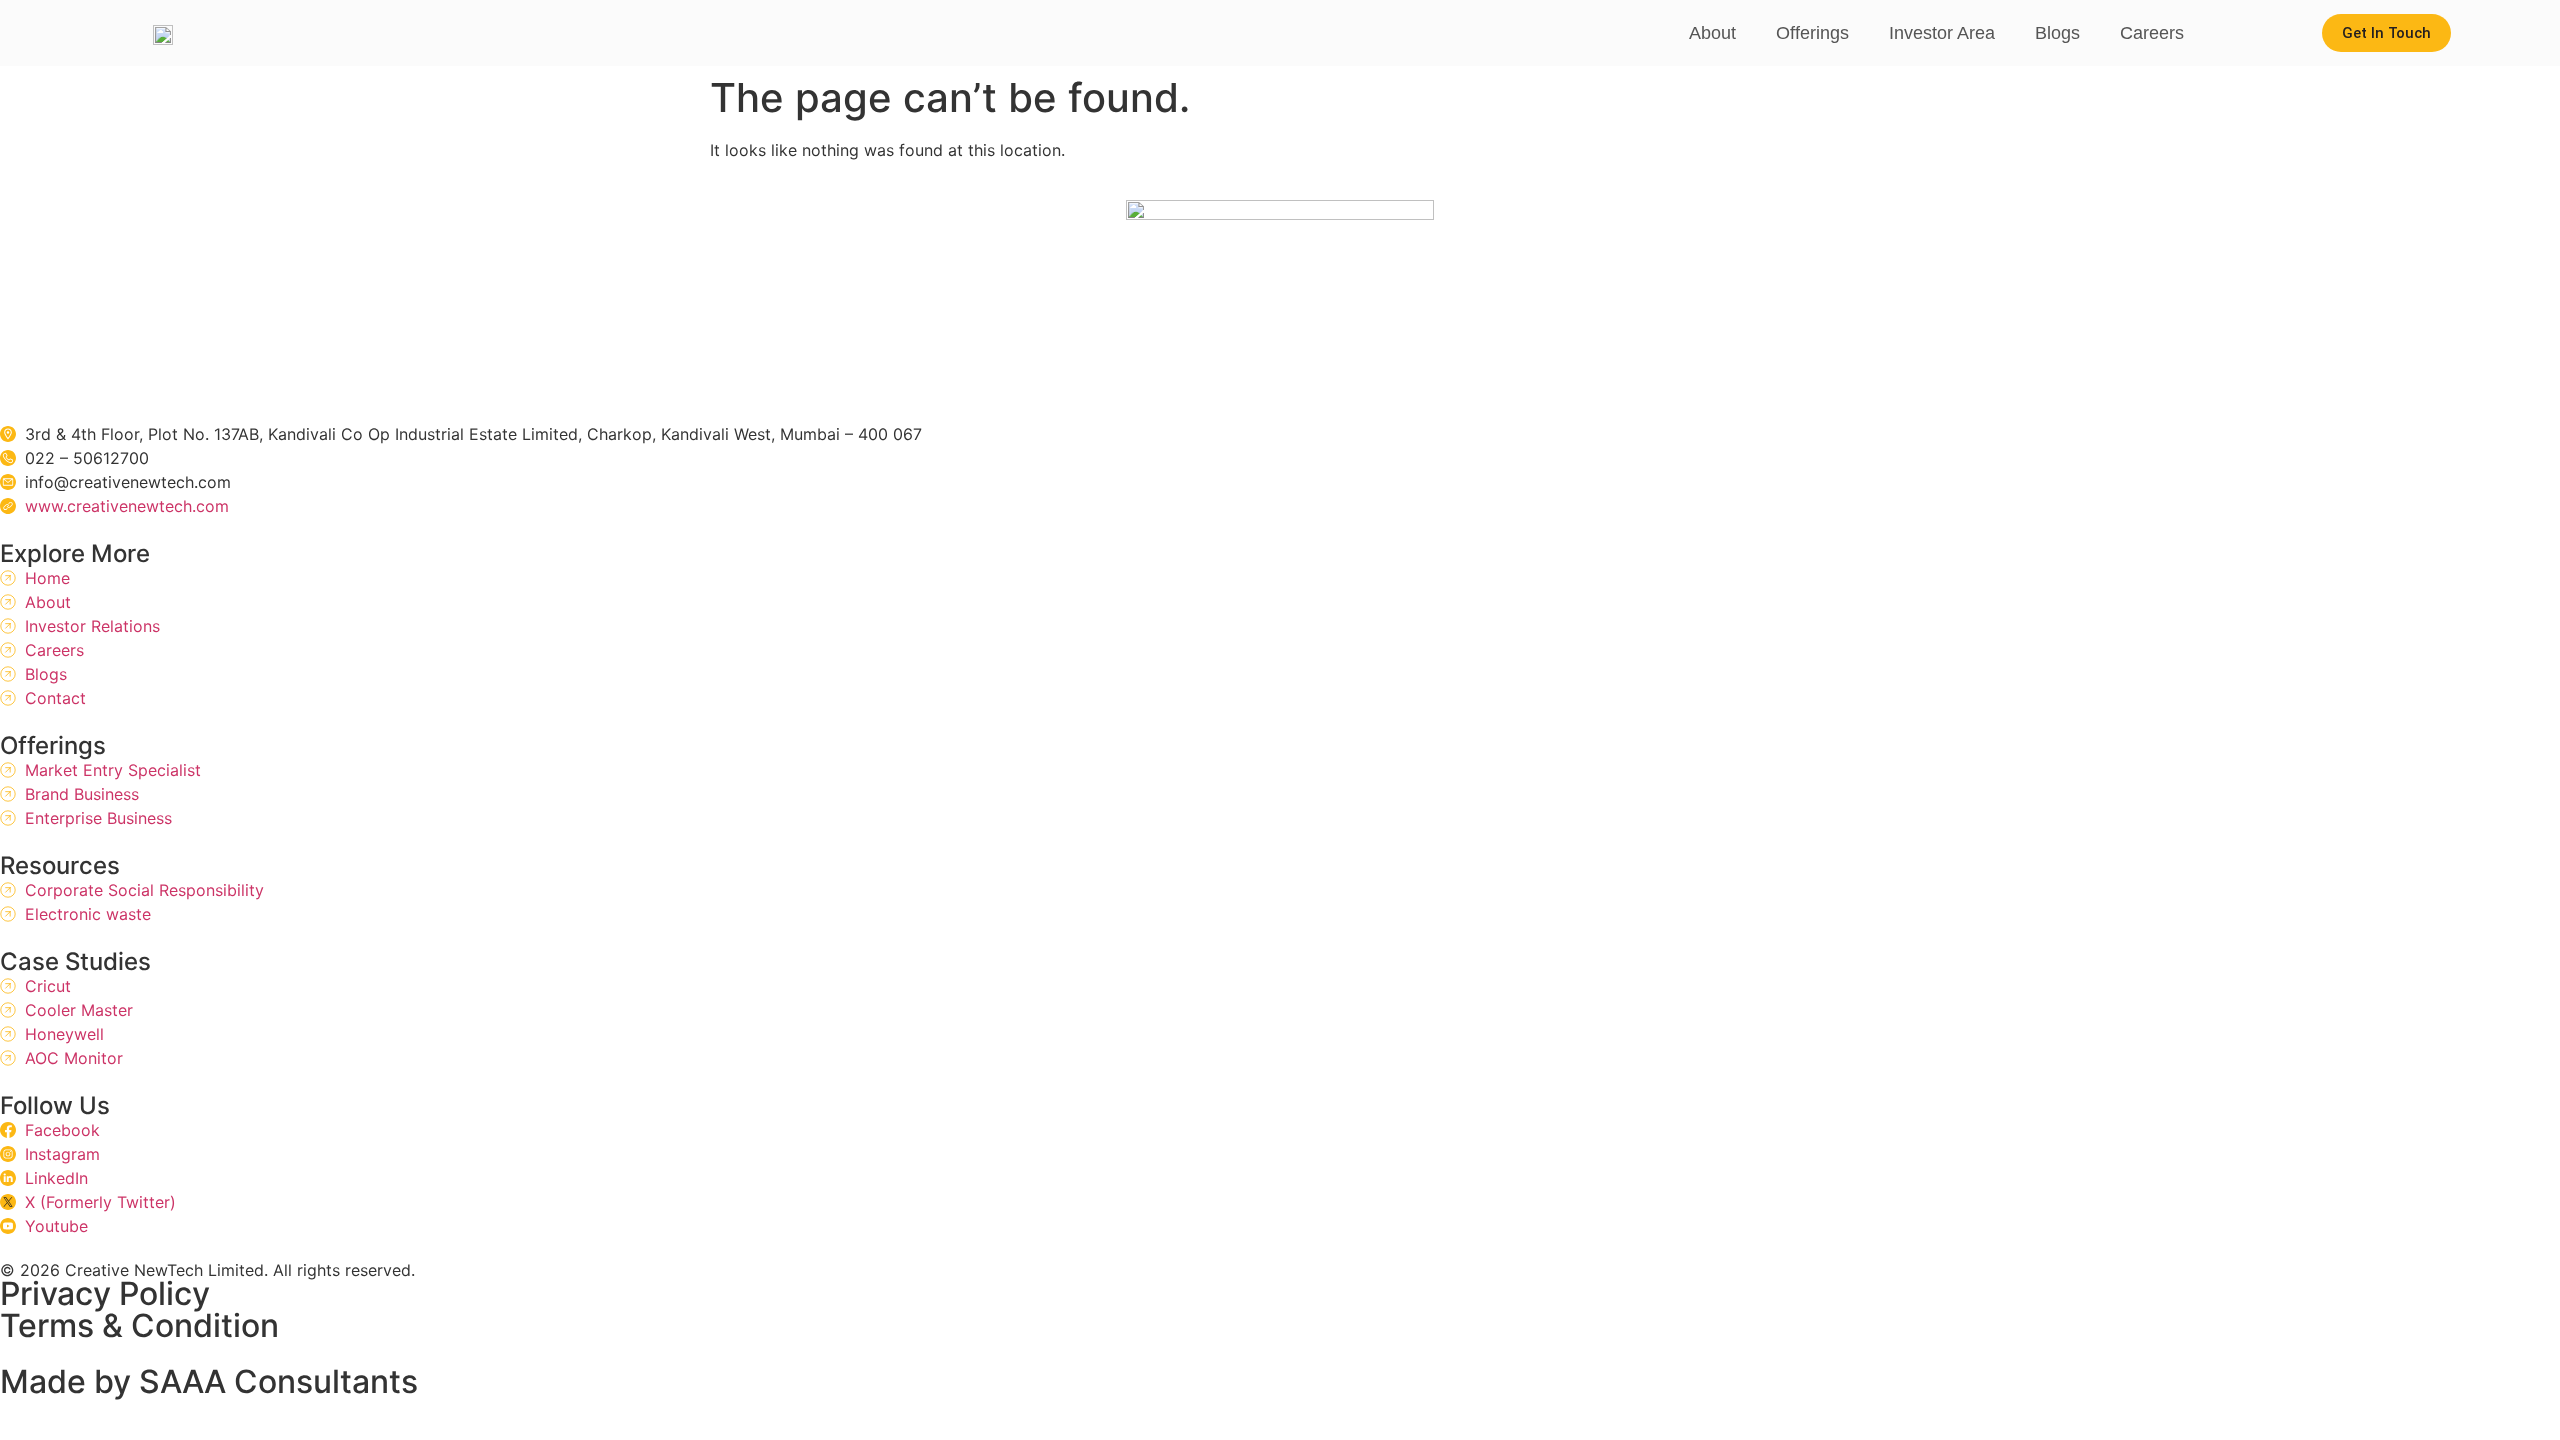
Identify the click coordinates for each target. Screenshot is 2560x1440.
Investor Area (1942, 33)
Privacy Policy (105, 1293)
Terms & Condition (139, 1325)
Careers (2152, 33)
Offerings (1812, 33)
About (1712, 33)
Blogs (2057, 33)
